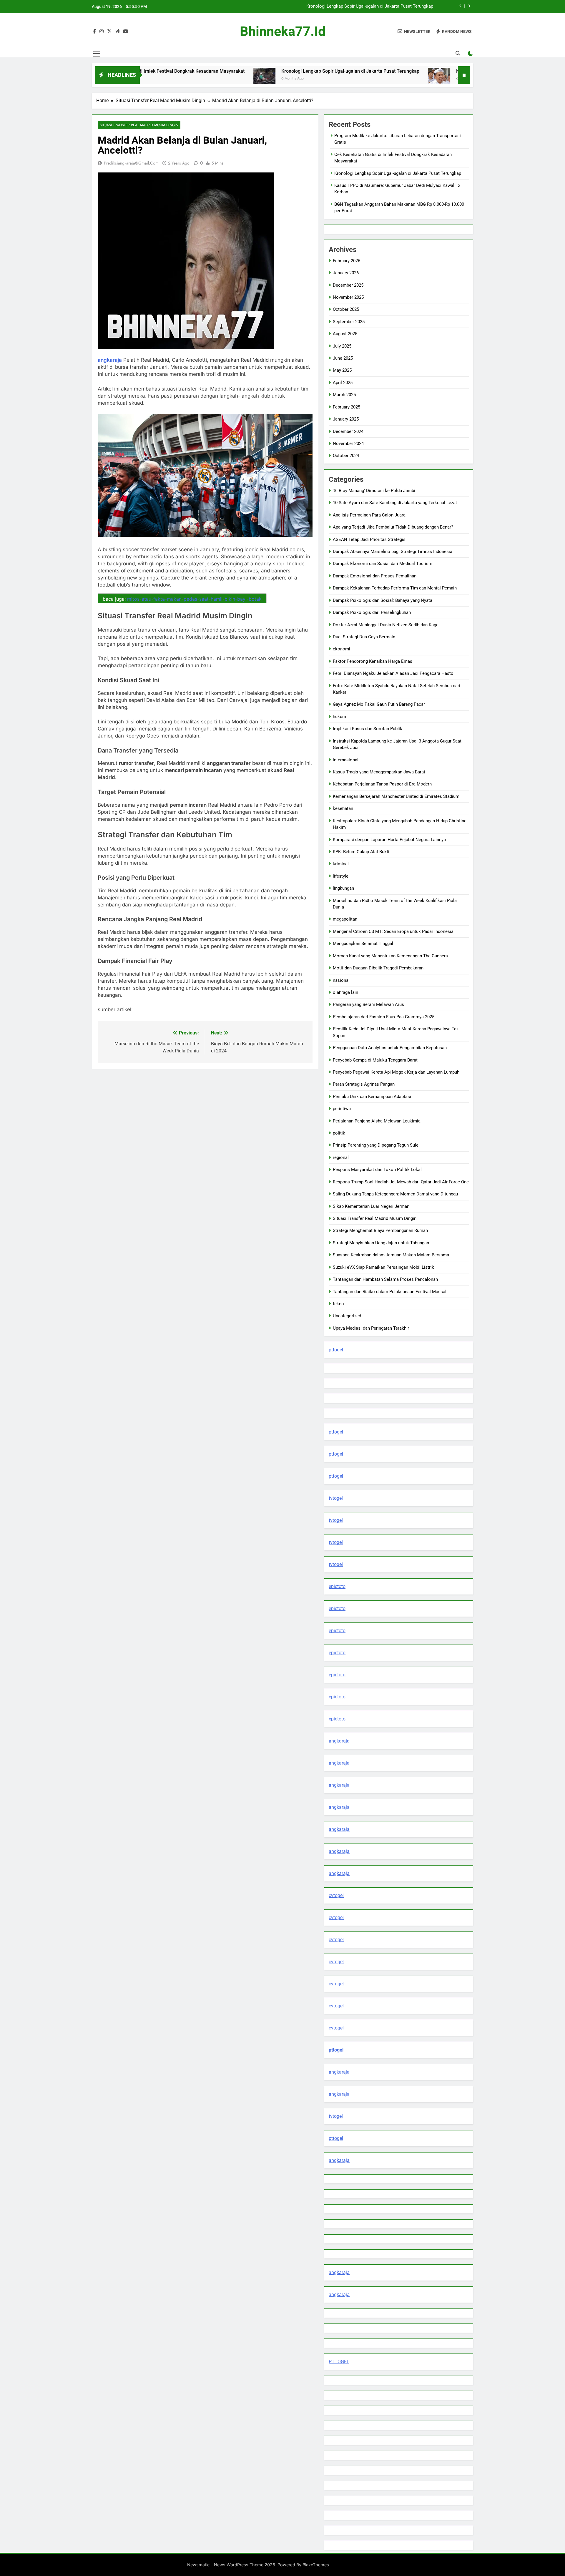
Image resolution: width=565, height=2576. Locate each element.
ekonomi (342, 649)
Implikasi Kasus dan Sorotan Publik (368, 729)
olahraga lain (345, 992)
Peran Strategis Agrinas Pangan (364, 1084)
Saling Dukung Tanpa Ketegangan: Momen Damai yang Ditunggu (395, 1194)
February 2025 (347, 407)
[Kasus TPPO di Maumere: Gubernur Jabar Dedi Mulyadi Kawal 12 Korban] (352, 79)
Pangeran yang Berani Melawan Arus (368, 1004)
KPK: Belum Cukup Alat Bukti (361, 852)
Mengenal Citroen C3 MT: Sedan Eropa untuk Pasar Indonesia (393, 931)
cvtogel (336, 1895)
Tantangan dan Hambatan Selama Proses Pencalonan (385, 1279)
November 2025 (348, 297)
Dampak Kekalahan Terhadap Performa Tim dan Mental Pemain (395, 588)
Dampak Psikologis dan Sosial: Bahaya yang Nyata (383, 600)
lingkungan (343, 888)
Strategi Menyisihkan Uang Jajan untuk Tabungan (381, 1243)
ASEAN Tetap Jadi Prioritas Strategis (369, 539)
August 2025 (345, 334)
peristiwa (342, 1109)
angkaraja (339, 1741)
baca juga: (182, 599)
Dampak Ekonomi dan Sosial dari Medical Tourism (383, 564)
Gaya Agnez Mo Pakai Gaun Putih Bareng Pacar (379, 704)
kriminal (341, 864)
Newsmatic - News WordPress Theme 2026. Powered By (245, 2565)
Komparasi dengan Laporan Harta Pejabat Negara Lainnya (389, 840)
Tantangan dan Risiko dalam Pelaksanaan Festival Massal (390, 1292)
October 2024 (346, 456)
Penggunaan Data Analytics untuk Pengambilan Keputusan (390, 1048)
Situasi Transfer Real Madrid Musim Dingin (139, 125)
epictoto (337, 1586)
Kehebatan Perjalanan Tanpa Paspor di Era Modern (382, 784)
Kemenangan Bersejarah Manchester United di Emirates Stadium (396, 796)
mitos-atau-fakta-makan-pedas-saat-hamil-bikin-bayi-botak (194, 599)
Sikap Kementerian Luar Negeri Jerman (371, 1206)
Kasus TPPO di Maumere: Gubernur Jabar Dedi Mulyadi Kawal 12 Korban (363, 6)
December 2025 (348, 285)
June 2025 (343, 358)
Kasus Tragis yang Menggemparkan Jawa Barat (379, 772)
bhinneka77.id (283, 31)
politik (339, 1133)
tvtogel (336, 1498)
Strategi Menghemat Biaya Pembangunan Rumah (380, 1230)
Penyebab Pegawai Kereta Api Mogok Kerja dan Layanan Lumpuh (396, 1072)
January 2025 (346, 419)
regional (341, 1157)
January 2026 (346, 273)
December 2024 (348, 431)
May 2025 (342, 370)
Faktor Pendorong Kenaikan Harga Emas (373, 661)
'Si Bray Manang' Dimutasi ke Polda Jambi (374, 491)
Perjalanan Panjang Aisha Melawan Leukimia (377, 1121)
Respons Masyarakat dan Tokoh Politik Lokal (377, 1170)
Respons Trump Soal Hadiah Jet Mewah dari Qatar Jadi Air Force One (401, 1182)
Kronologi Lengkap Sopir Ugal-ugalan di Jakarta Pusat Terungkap (263, 71)
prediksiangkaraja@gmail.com (131, 163)
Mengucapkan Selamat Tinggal (363, 944)
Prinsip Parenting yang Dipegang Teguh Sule (376, 1145)
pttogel (336, 1350)
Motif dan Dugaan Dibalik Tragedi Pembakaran (378, 968)
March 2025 (344, 395)
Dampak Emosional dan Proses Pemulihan (375, 576)
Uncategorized (347, 1316)
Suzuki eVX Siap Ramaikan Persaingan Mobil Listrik (383, 1267)
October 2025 (346, 309)
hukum (339, 717)
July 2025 (342, 346)
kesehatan (343, 808)
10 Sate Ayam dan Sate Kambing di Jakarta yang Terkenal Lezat (395, 503)
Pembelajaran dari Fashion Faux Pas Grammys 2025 (384, 1017)
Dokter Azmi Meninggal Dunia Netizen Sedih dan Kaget (386, 625)
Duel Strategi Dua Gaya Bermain (364, 637)
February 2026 (347, 261)
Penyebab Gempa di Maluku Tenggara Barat (375, 1060)
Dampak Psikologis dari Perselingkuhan (372, 612)
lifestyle (341, 876)
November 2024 (348, 444)
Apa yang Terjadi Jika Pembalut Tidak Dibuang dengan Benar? (393, 527)
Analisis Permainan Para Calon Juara (369, 515)
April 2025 (343, 383)
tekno (338, 1304)
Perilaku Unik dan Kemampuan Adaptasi (372, 1097)
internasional (346, 760)
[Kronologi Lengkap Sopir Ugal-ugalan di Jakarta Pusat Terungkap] (177, 79)
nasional (341, 980)
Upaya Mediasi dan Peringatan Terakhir (371, 1328)
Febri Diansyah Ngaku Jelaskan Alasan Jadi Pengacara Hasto (393, 673)
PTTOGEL (339, 2362)
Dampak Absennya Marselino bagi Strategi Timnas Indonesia (393, 552)
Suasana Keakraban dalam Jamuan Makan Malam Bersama (391, 1255)
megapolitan (345, 919)
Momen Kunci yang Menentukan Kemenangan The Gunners (390, 956)
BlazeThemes (316, 2565)
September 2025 (349, 322)
